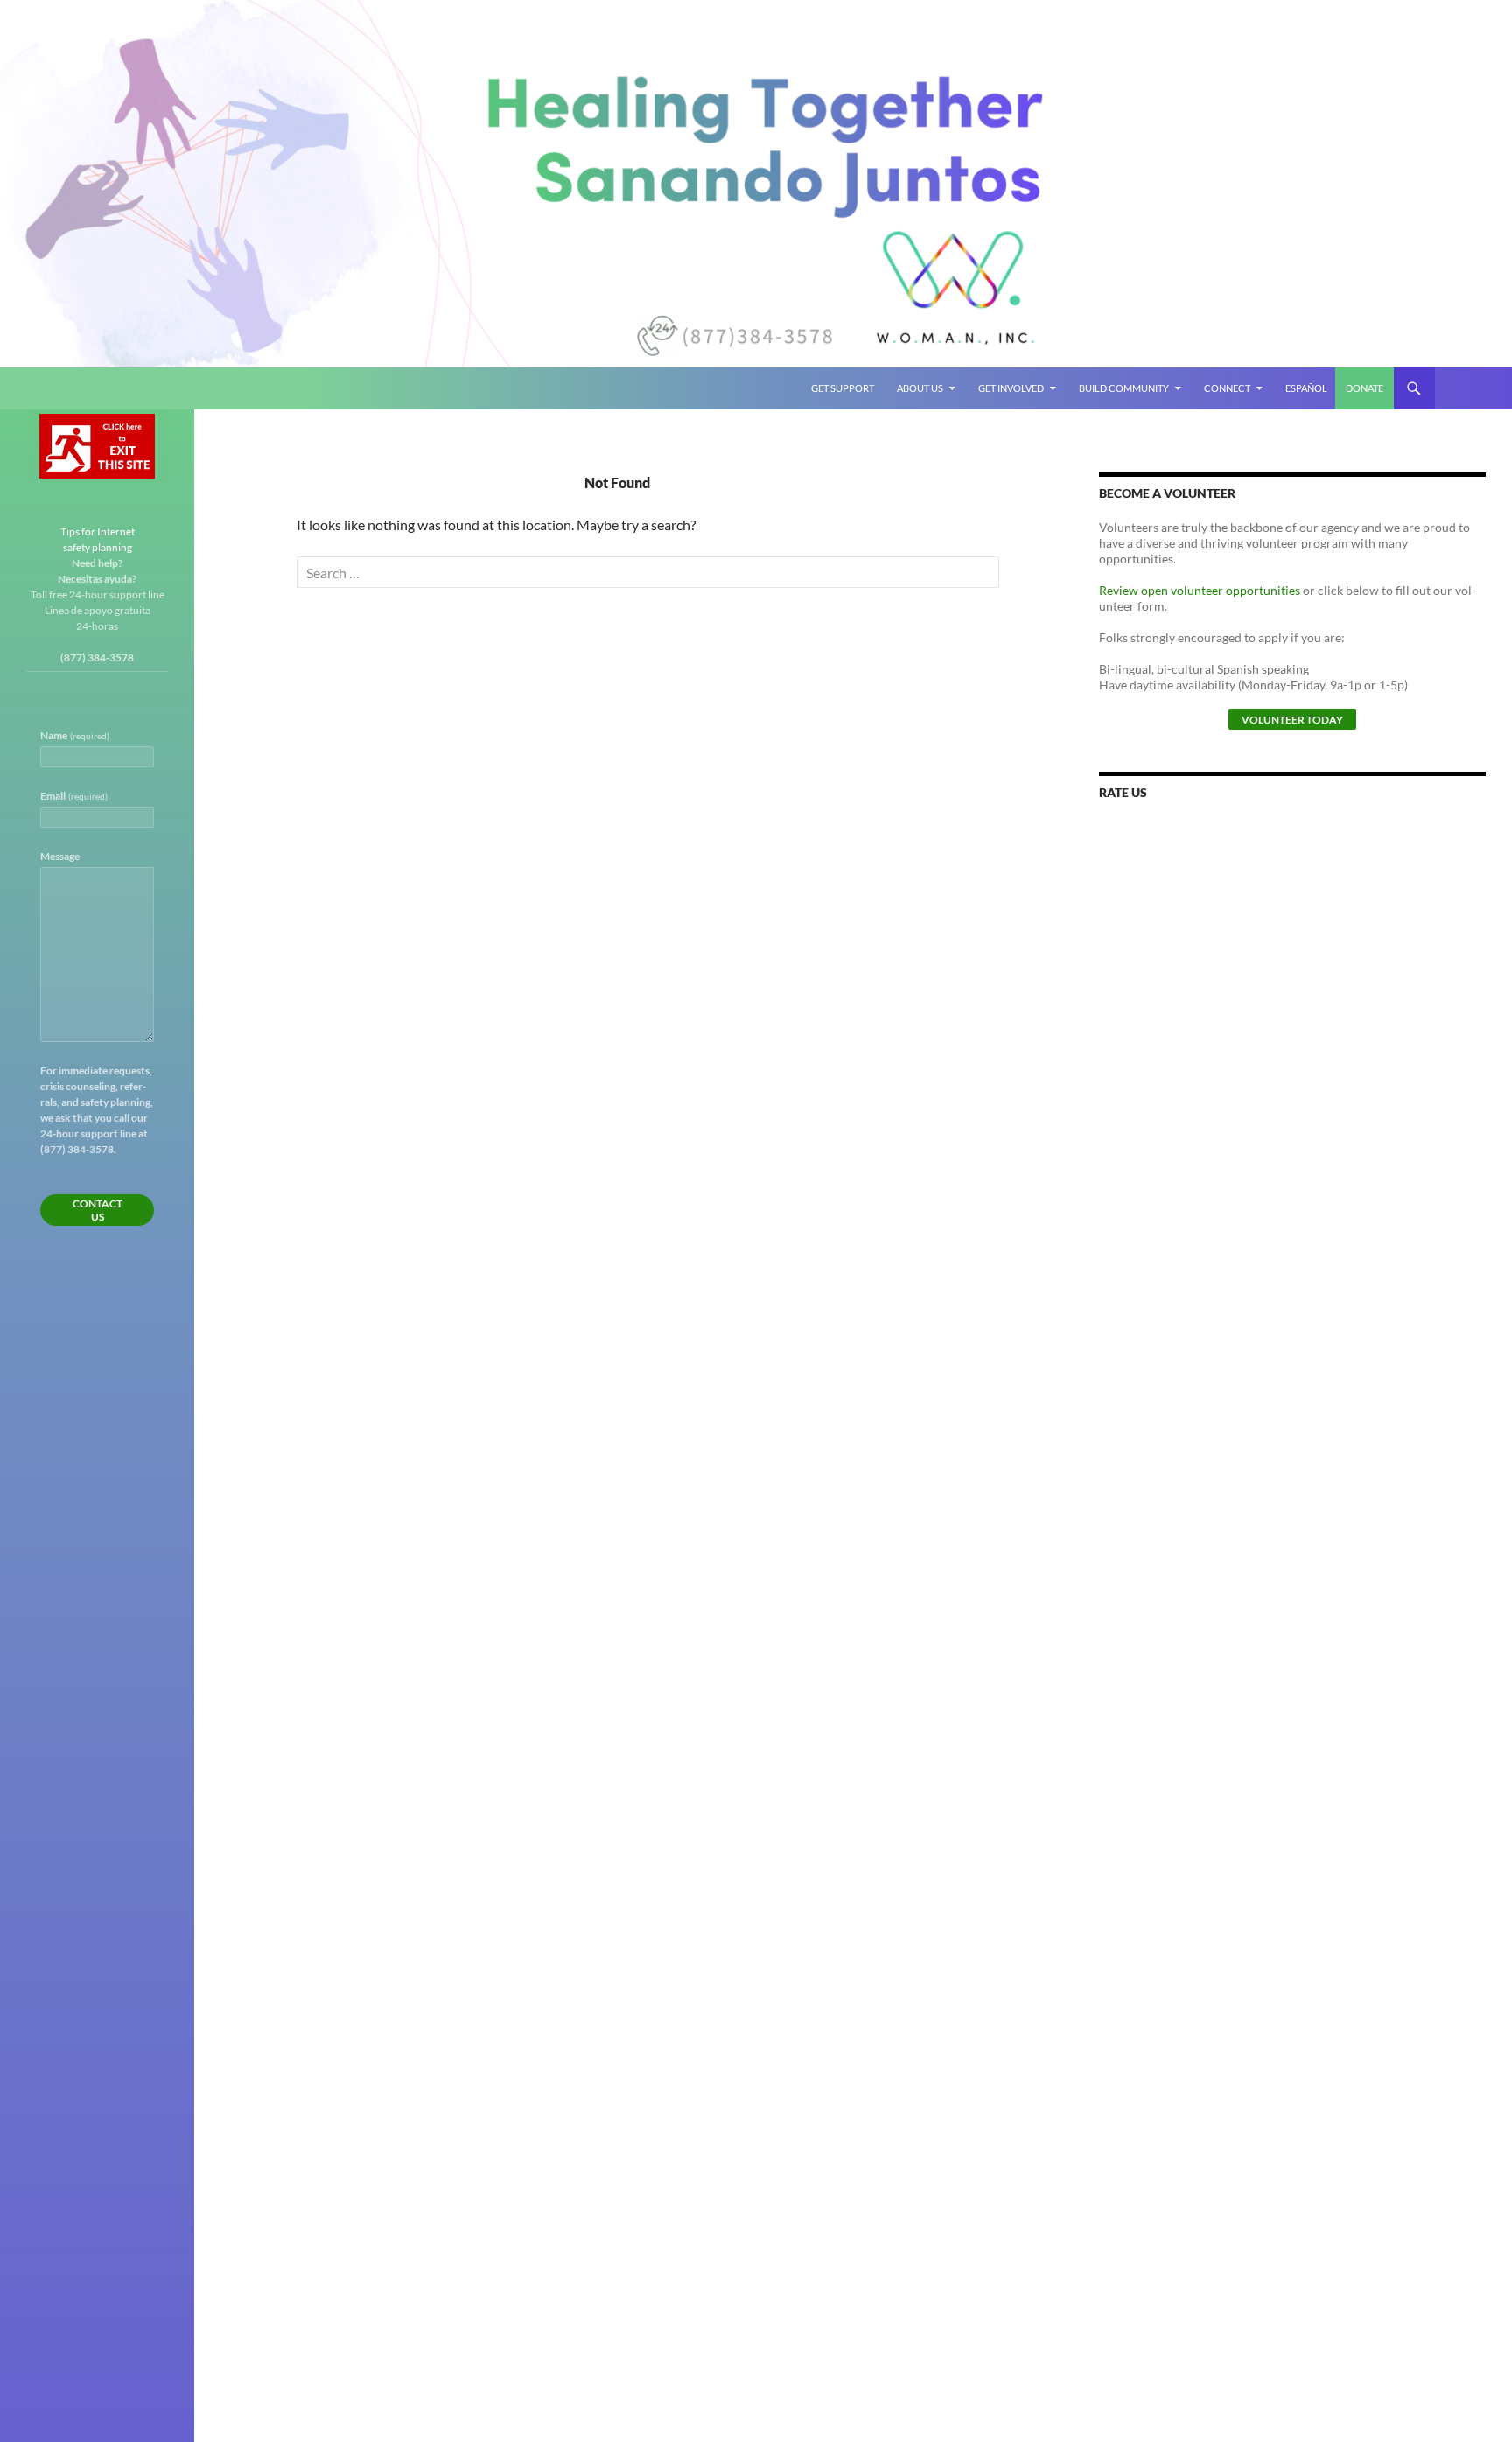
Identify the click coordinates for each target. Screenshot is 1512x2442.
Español (1306, 388)
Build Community (1124, 388)
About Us (920, 388)
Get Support (843, 388)
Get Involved (1011, 388)
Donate (1365, 388)
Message (60, 856)
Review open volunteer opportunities (1200, 590)
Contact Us (98, 1210)
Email (74, 796)
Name (75, 735)
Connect (1227, 388)
